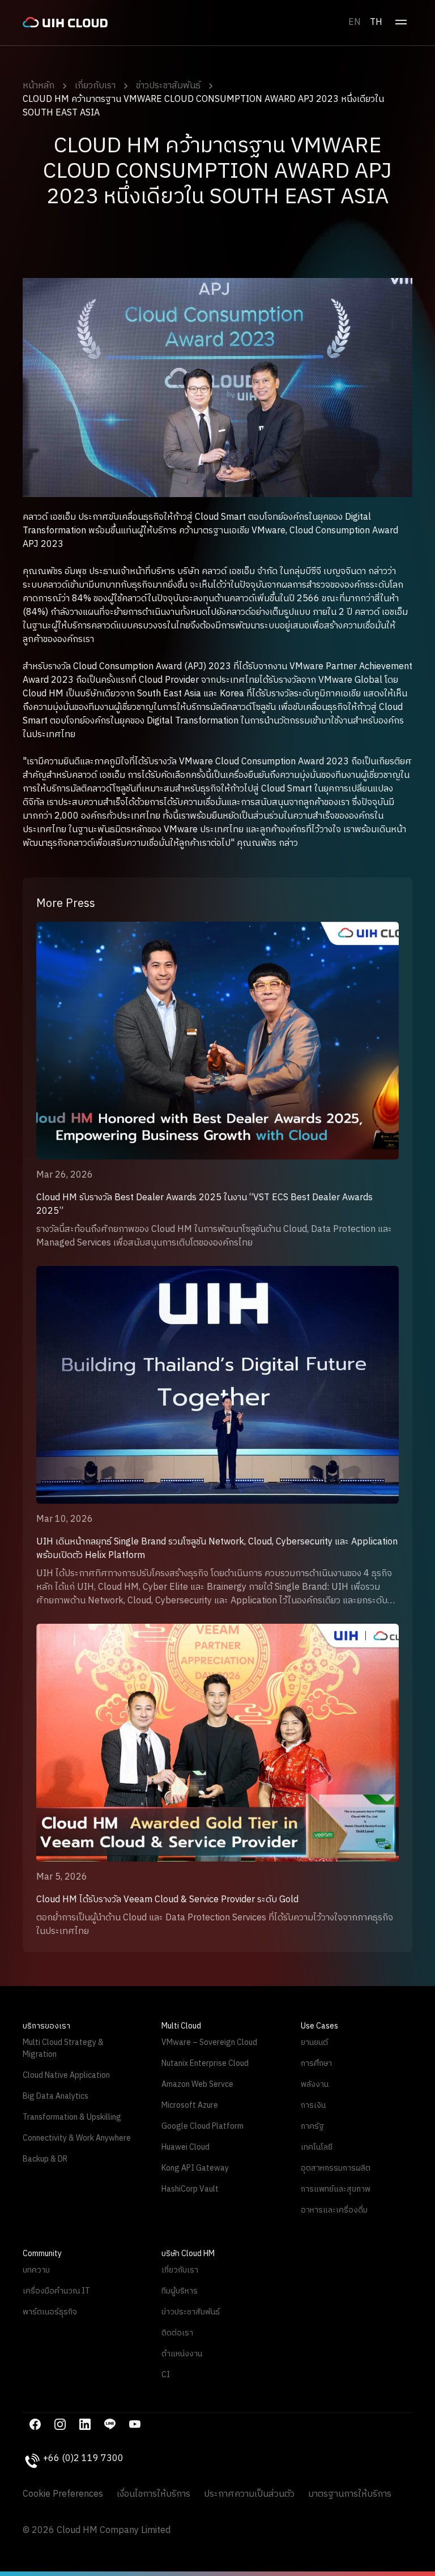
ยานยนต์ (314, 2042)
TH (376, 22)
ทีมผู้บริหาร (180, 2291)
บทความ (36, 2270)
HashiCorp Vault (190, 2189)
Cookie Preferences (63, 2494)
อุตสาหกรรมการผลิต (336, 2168)
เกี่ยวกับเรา (95, 86)
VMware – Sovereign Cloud (209, 2042)
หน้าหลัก (39, 86)
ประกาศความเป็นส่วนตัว (249, 2494)
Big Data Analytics (56, 2096)
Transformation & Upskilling (72, 2117)
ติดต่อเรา (177, 2333)
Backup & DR (45, 2159)
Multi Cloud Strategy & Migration (63, 2048)
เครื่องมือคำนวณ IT (56, 2291)
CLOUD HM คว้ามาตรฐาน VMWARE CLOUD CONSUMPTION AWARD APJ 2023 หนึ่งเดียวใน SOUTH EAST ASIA (203, 106)
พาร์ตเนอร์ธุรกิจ (50, 2312)
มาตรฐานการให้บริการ (350, 2494)
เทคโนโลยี (317, 2147)
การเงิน (313, 2105)
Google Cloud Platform (202, 2126)
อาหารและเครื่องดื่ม (334, 2210)
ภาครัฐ (312, 2126)
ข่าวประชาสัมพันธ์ (168, 86)
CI (166, 2375)
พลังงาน (315, 2084)
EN (355, 22)
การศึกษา (316, 2063)
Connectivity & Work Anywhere (77, 2138)
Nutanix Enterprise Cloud (205, 2063)
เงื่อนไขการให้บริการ (153, 2494)
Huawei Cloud (185, 2147)
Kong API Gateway (195, 2168)
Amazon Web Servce (197, 2084)
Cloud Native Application (66, 2075)
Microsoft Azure (190, 2105)
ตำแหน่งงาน (182, 2354)
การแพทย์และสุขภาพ (336, 2189)
